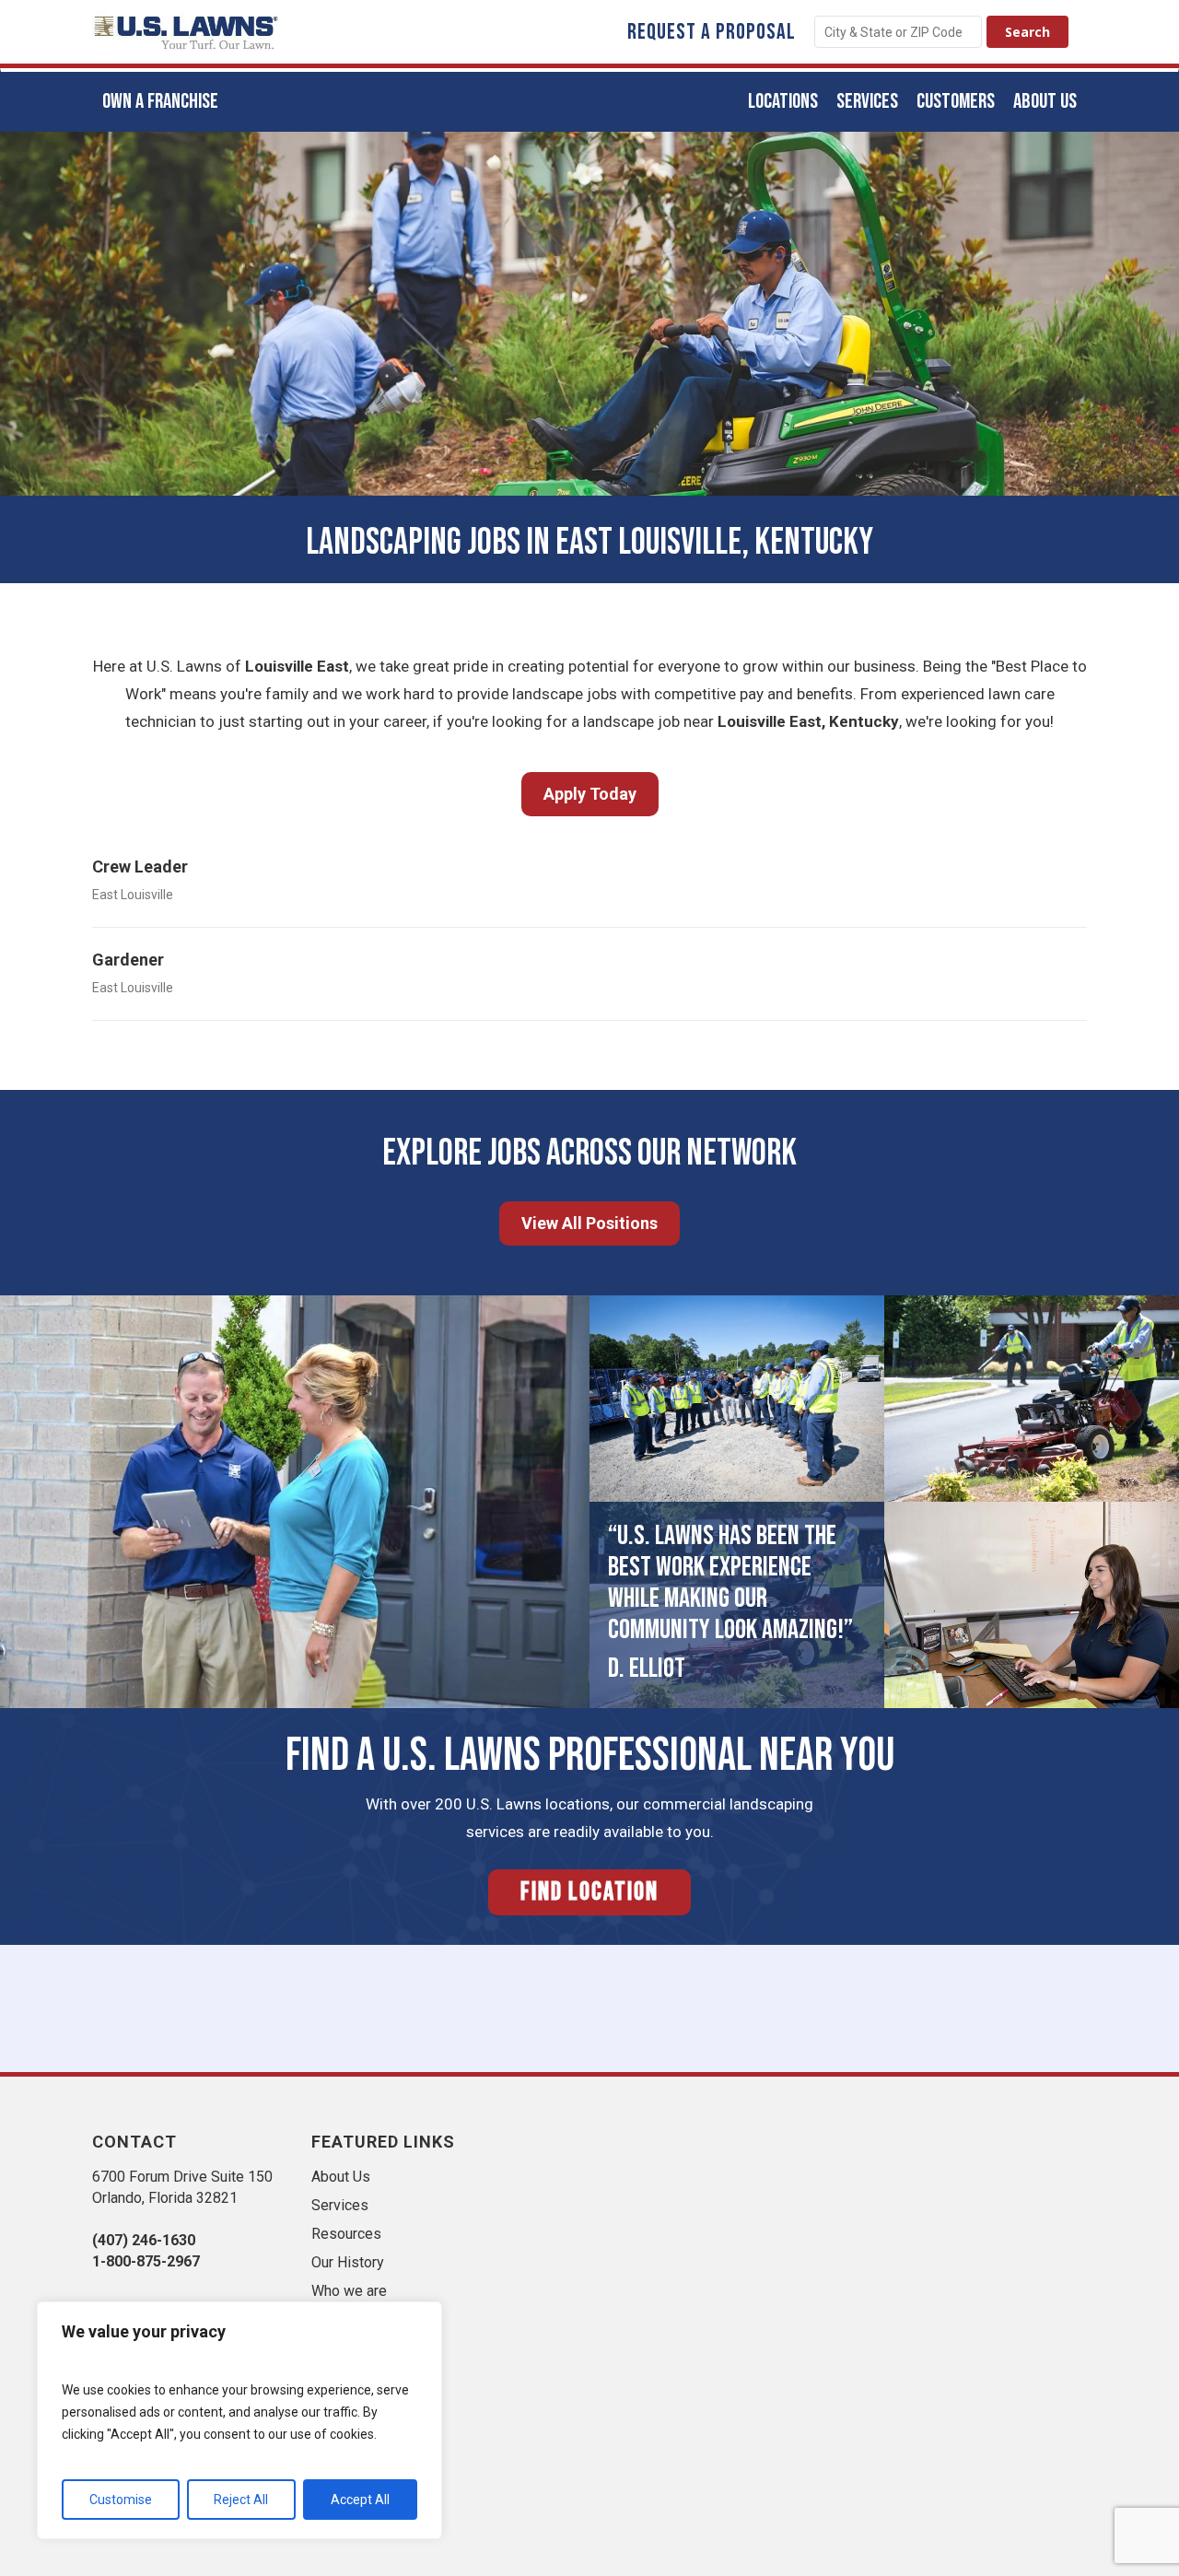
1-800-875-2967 (146, 2261)
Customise (121, 2500)
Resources (346, 2234)
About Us (341, 2177)
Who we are (349, 2291)
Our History (348, 2262)
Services (340, 2205)
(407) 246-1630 (144, 2240)
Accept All (360, 2500)
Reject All (241, 2500)
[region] (239, 2420)
